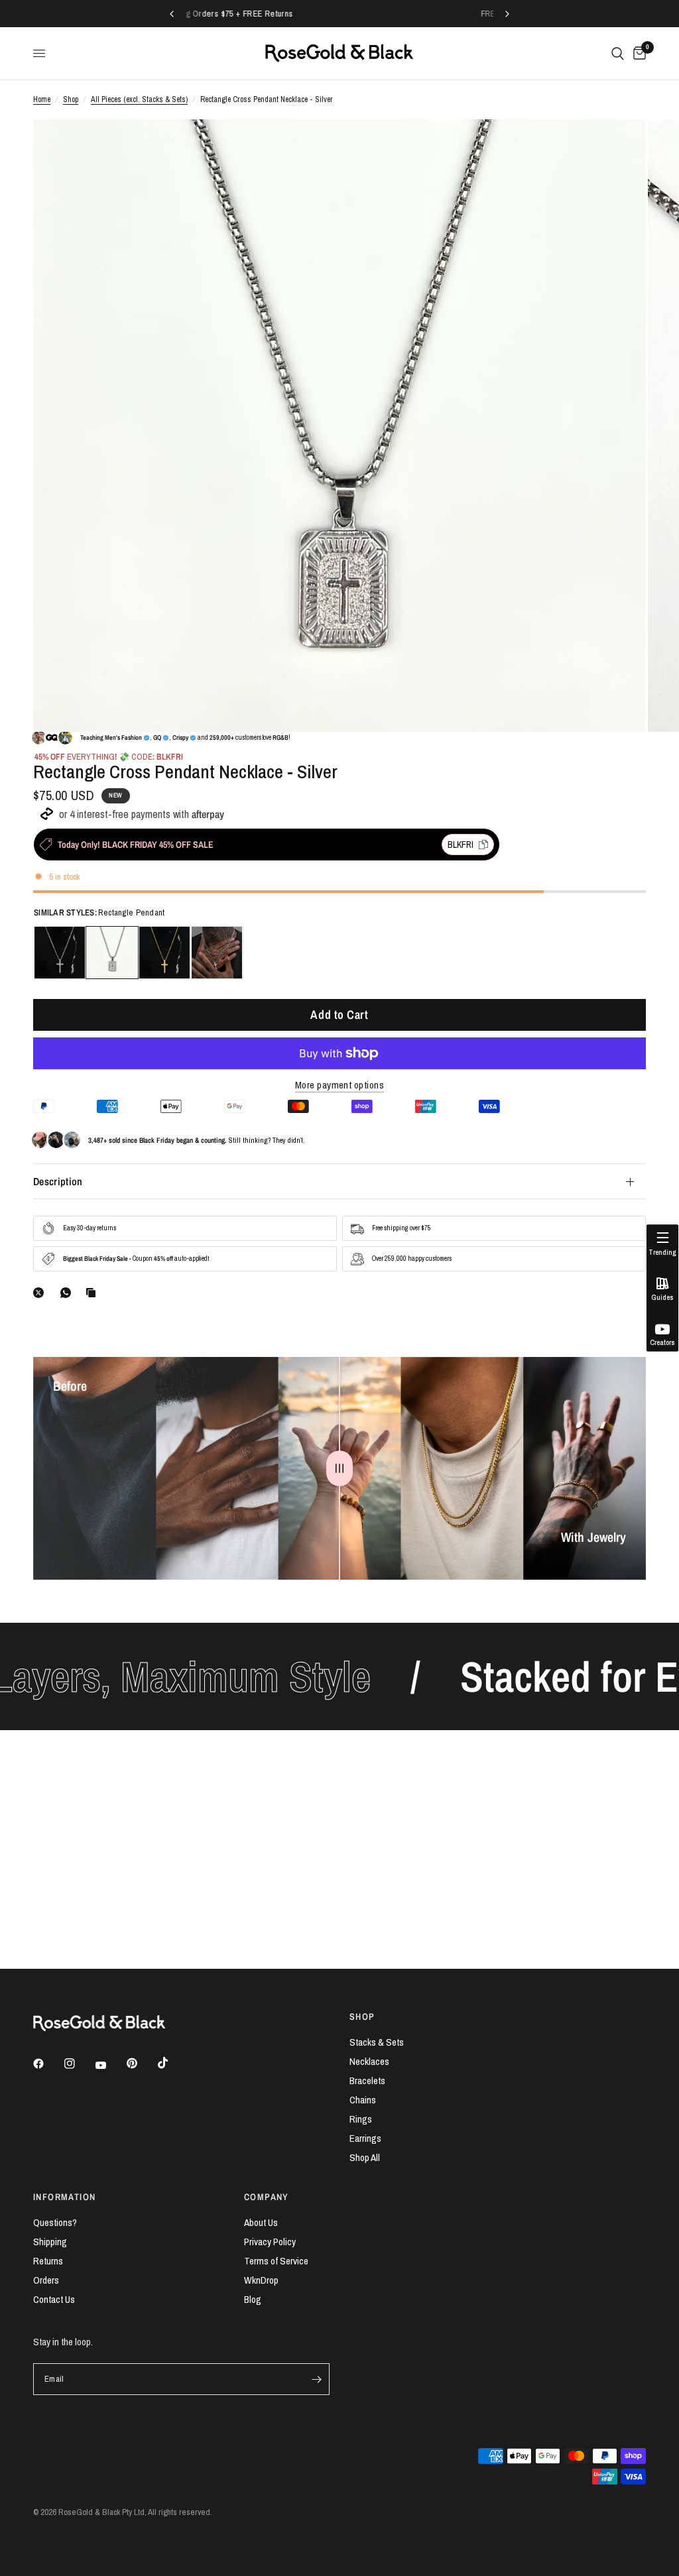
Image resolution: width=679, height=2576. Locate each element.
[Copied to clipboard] (93, 1293)
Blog (253, 2299)
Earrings (365, 2138)
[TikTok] (172, 2063)
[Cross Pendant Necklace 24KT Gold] (164, 953)
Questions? (55, 2222)
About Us (261, 2222)
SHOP (362, 2017)
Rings (361, 2119)
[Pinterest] (141, 2064)
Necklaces (369, 2061)
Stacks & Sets (377, 2042)
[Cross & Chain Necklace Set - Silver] (217, 953)
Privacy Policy (270, 2242)
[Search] (618, 53)
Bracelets (367, 2080)
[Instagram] (79, 2064)
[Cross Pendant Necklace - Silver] (60, 953)
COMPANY (267, 2197)
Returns (48, 2261)
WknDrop (261, 2280)
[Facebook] (48, 2064)
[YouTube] (110, 2066)
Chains (363, 2100)
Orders (46, 2280)
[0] (637, 53)
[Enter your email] (316, 2379)
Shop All (365, 2157)
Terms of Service (276, 2261)
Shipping (50, 2242)
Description (58, 1181)
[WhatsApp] (68, 1293)
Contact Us (54, 2299)
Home (42, 99)
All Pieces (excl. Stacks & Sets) (139, 99)
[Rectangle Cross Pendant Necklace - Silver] (112, 953)
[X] (41, 1293)
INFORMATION (64, 2197)
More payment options (339, 1085)
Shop (71, 99)
